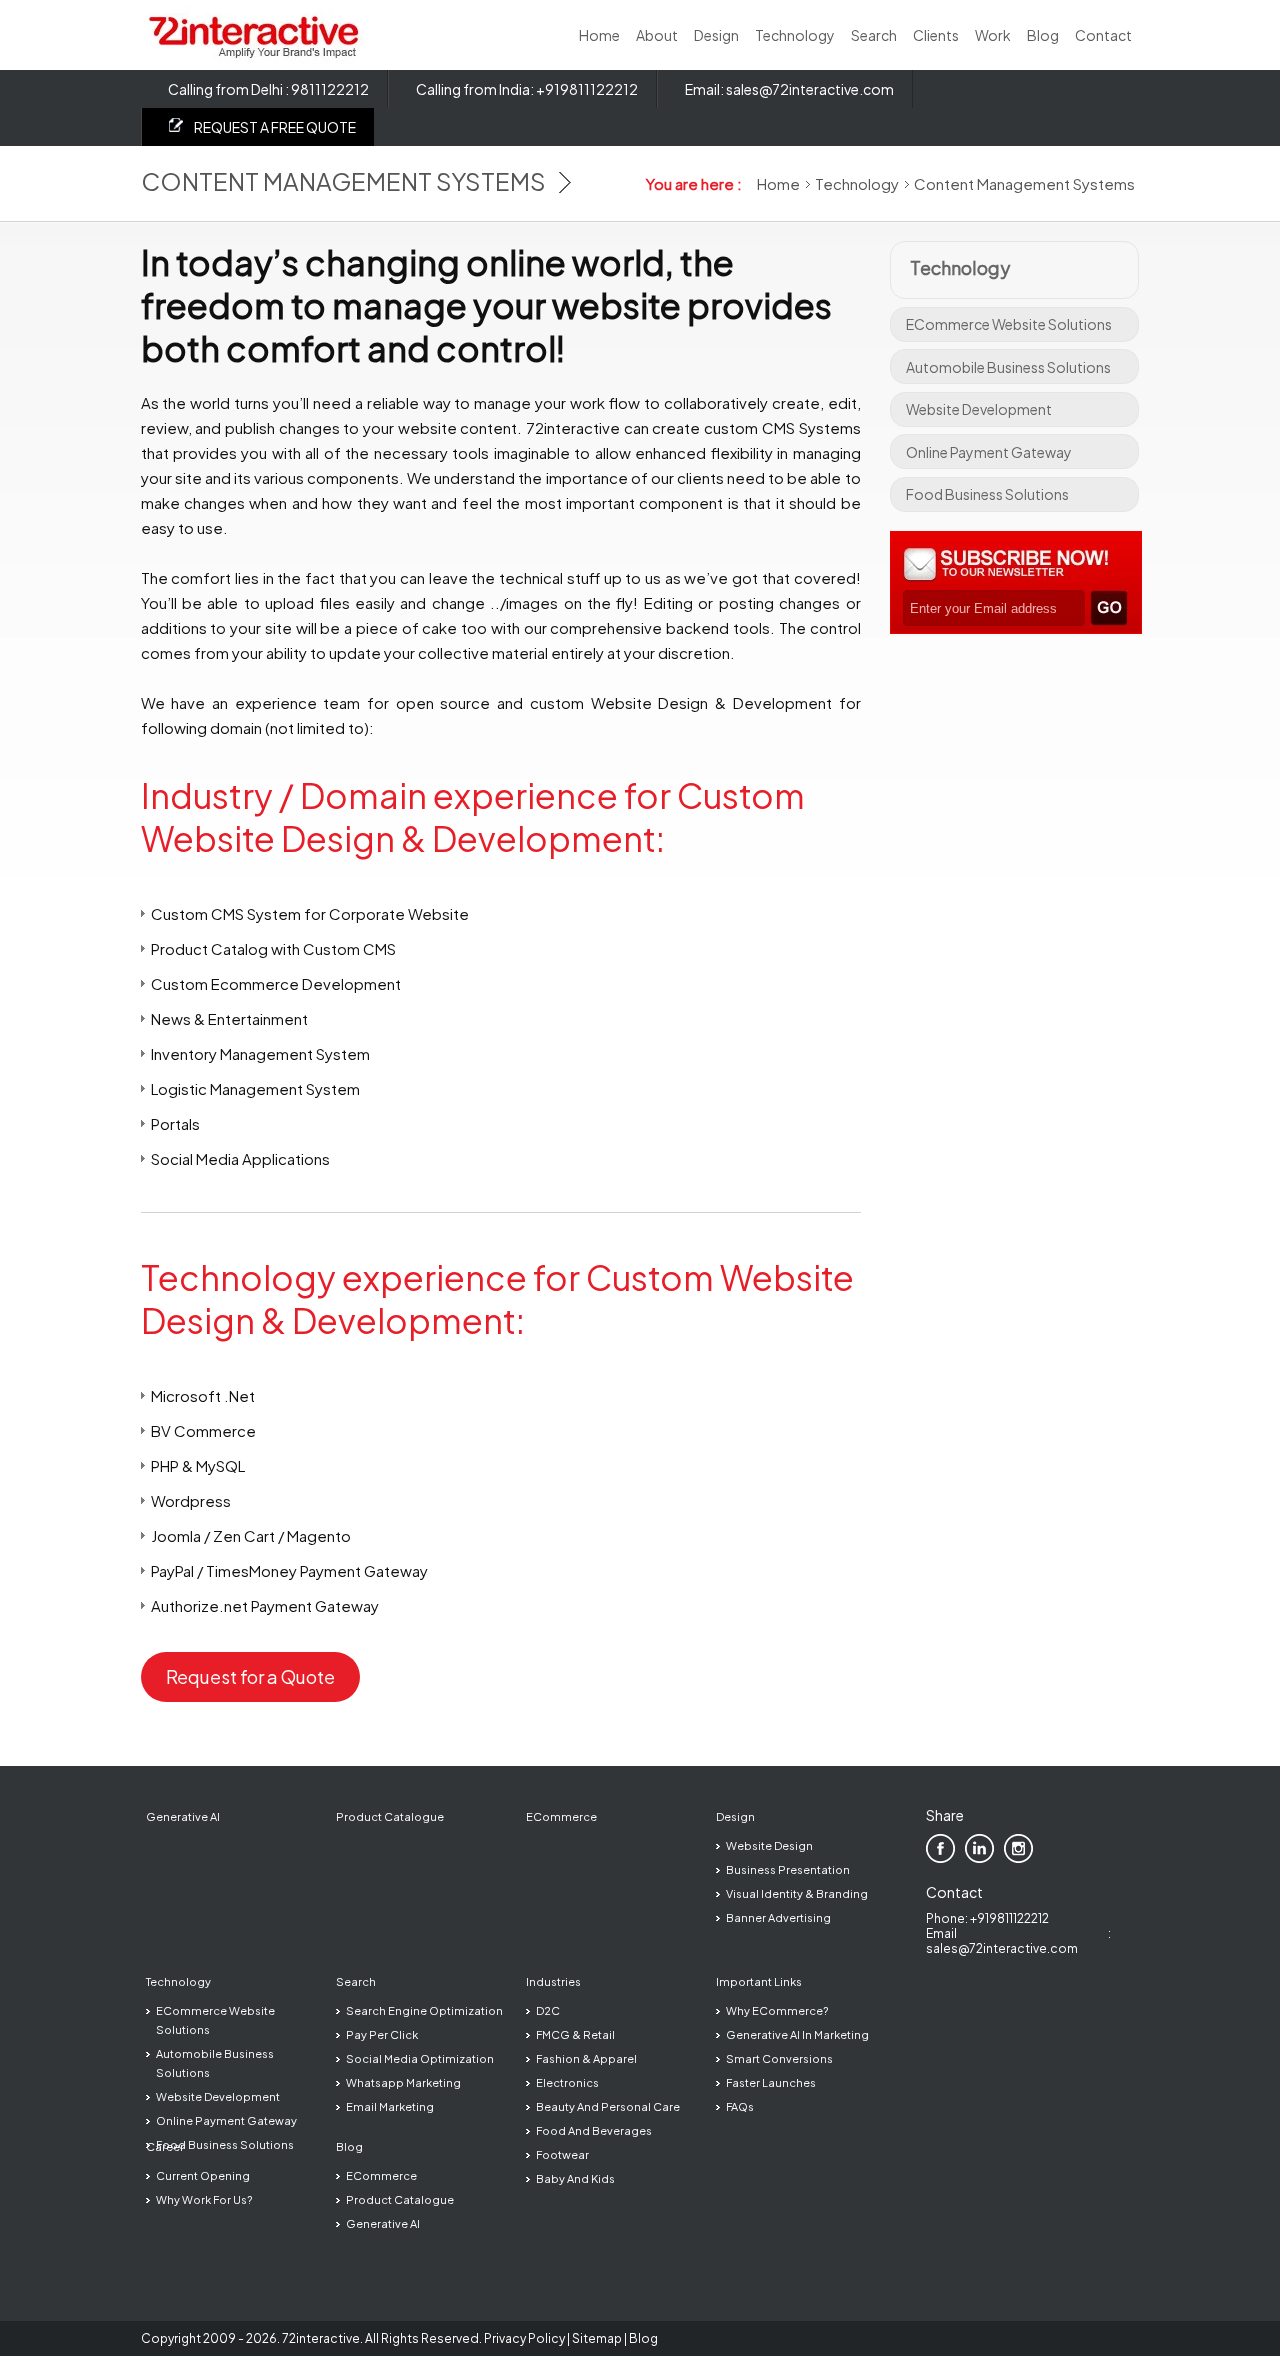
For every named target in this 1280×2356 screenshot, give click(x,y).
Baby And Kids (575, 2178)
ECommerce (561, 1816)
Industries (553, 1981)
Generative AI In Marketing (797, 2034)
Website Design (769, 1845)
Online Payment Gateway (989, 452)
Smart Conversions (779, 2058)
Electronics (567, 2082)
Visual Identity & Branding (797, 1893)
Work (993, 35)
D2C (548, 2010)
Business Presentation (788, 1869)
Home (599, 35)
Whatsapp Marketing (403, 2082)
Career (165, 2146)
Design (716, 35)
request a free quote (275, 127)
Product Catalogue (390, 1816)
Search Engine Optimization (424, 2010)
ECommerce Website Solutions (1009, 324)
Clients (936, 35)
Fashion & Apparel (586, 2058)
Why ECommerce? (777, 2010)
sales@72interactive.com (810, 89)
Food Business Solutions (987, 494)
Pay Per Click (382, 2034)
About (657, 35)
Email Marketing (390, 2106)
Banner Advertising (778, 1917)
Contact (1103, 35)
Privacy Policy (524, 2338)
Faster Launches (771, 2082)
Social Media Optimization (420, 2058)
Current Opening (203, 2175)
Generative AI (183, 1816)
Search (874, 35)
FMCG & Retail (575, 2034)
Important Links (759, 1981)
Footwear (562, 2154)
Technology (795, 35)
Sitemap (597, 2338)
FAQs (740, 2106)
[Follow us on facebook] (940, 1848)
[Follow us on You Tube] (1057, 1848)
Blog (1043, 35)
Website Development (979, 409)
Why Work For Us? (204, 2199)
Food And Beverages (594, 2130)
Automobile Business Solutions (1008, 367)
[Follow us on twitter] (1018, 1848)
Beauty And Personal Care (608, 2106)
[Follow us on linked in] (979, 1848)
